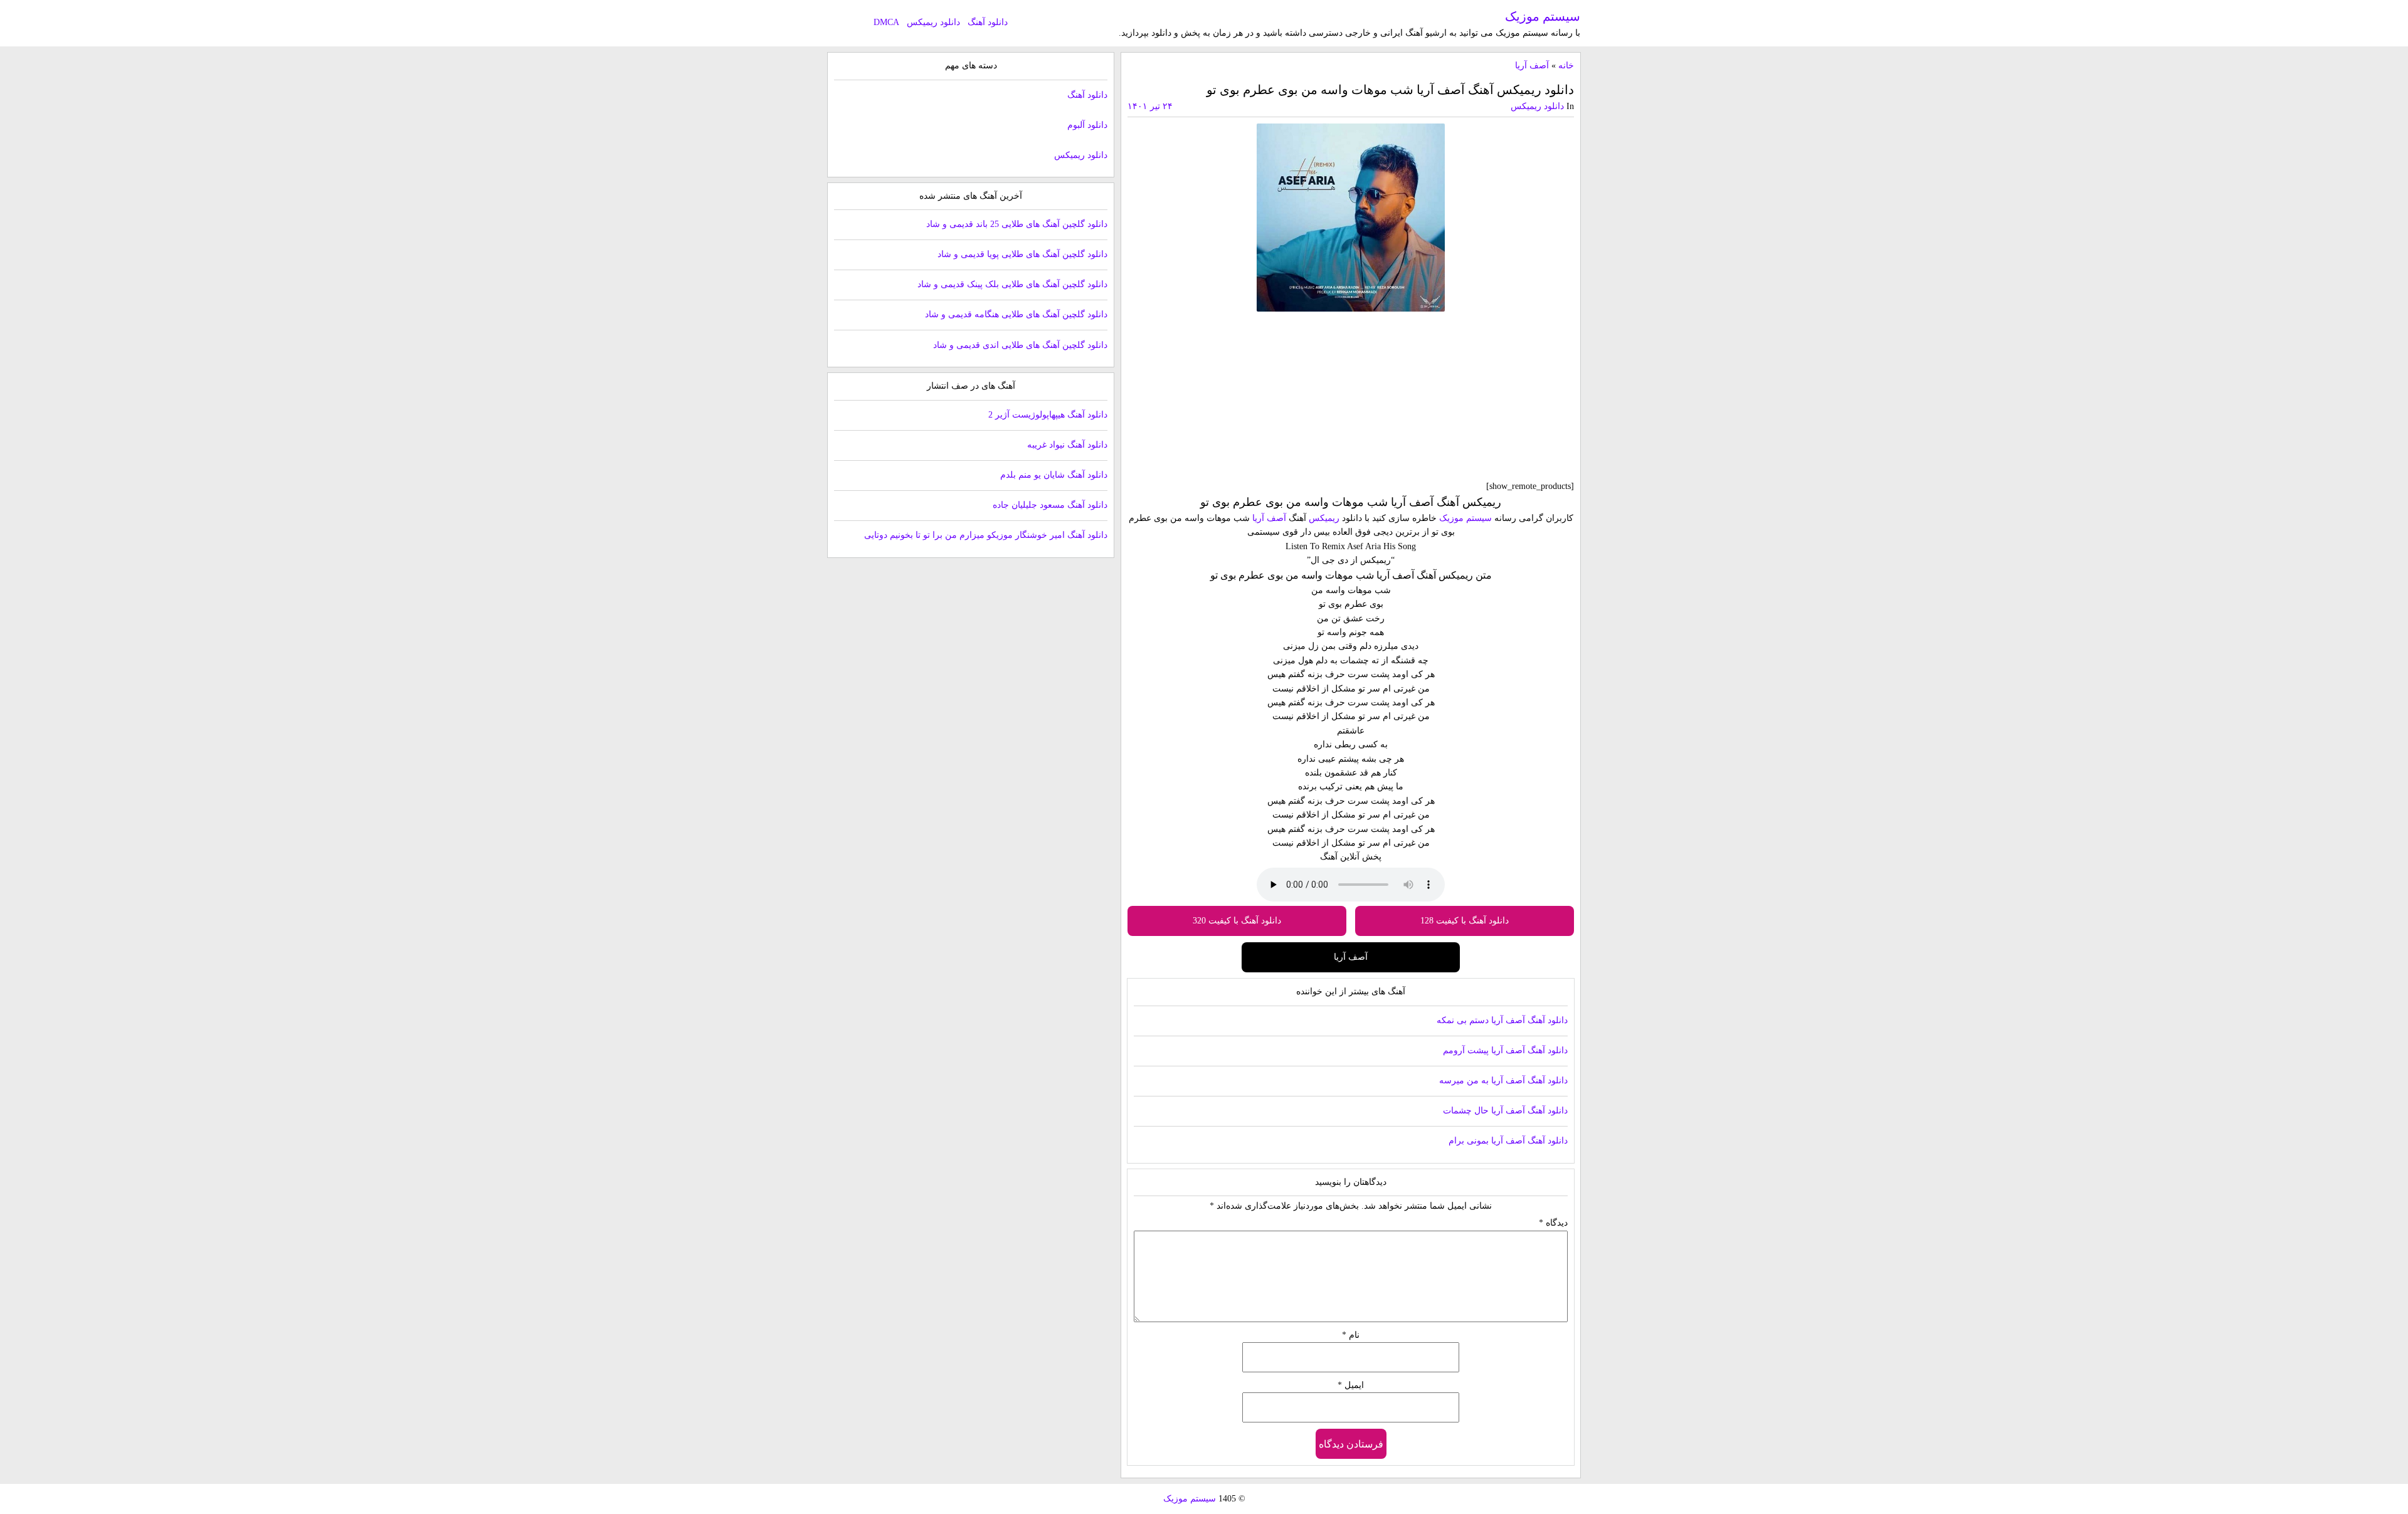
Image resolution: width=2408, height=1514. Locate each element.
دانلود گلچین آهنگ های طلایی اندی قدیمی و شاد (1020, 345)
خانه (1566, 66)
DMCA (886, 22)
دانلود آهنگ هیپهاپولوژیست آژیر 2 (1048, 415)
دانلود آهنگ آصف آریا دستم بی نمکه (1502, 1020)
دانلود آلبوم (1087, 125)
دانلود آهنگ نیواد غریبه (1067, 445)
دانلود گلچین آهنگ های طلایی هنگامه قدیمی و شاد (1016, 314)
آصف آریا (1532, 66)
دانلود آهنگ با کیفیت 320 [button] (1237, 921)
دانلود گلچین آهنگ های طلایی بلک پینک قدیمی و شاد (1012, 284)
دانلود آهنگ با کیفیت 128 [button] (1465, 921)
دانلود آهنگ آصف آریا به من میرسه (1503, 1080)
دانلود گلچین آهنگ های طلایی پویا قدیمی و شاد (1022, 254)
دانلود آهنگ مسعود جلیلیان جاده (1050, 505)
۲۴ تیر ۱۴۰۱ (1150, 106)
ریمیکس (1324, 518)
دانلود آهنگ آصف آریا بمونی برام (1508, 1141)
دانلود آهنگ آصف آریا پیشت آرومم (1505, 1050)
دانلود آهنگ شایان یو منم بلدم (1054, 475)
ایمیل (1351, 1385)
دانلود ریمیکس (933, 22)
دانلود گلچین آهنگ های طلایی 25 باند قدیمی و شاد (1017, 224)
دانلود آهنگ (988, 22)
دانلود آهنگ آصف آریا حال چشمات (1505, 1111)
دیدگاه (1553, 1223)
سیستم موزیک (1543, 16)
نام (1351, 1335)
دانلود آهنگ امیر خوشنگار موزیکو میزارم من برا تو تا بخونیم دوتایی (986, 535)
